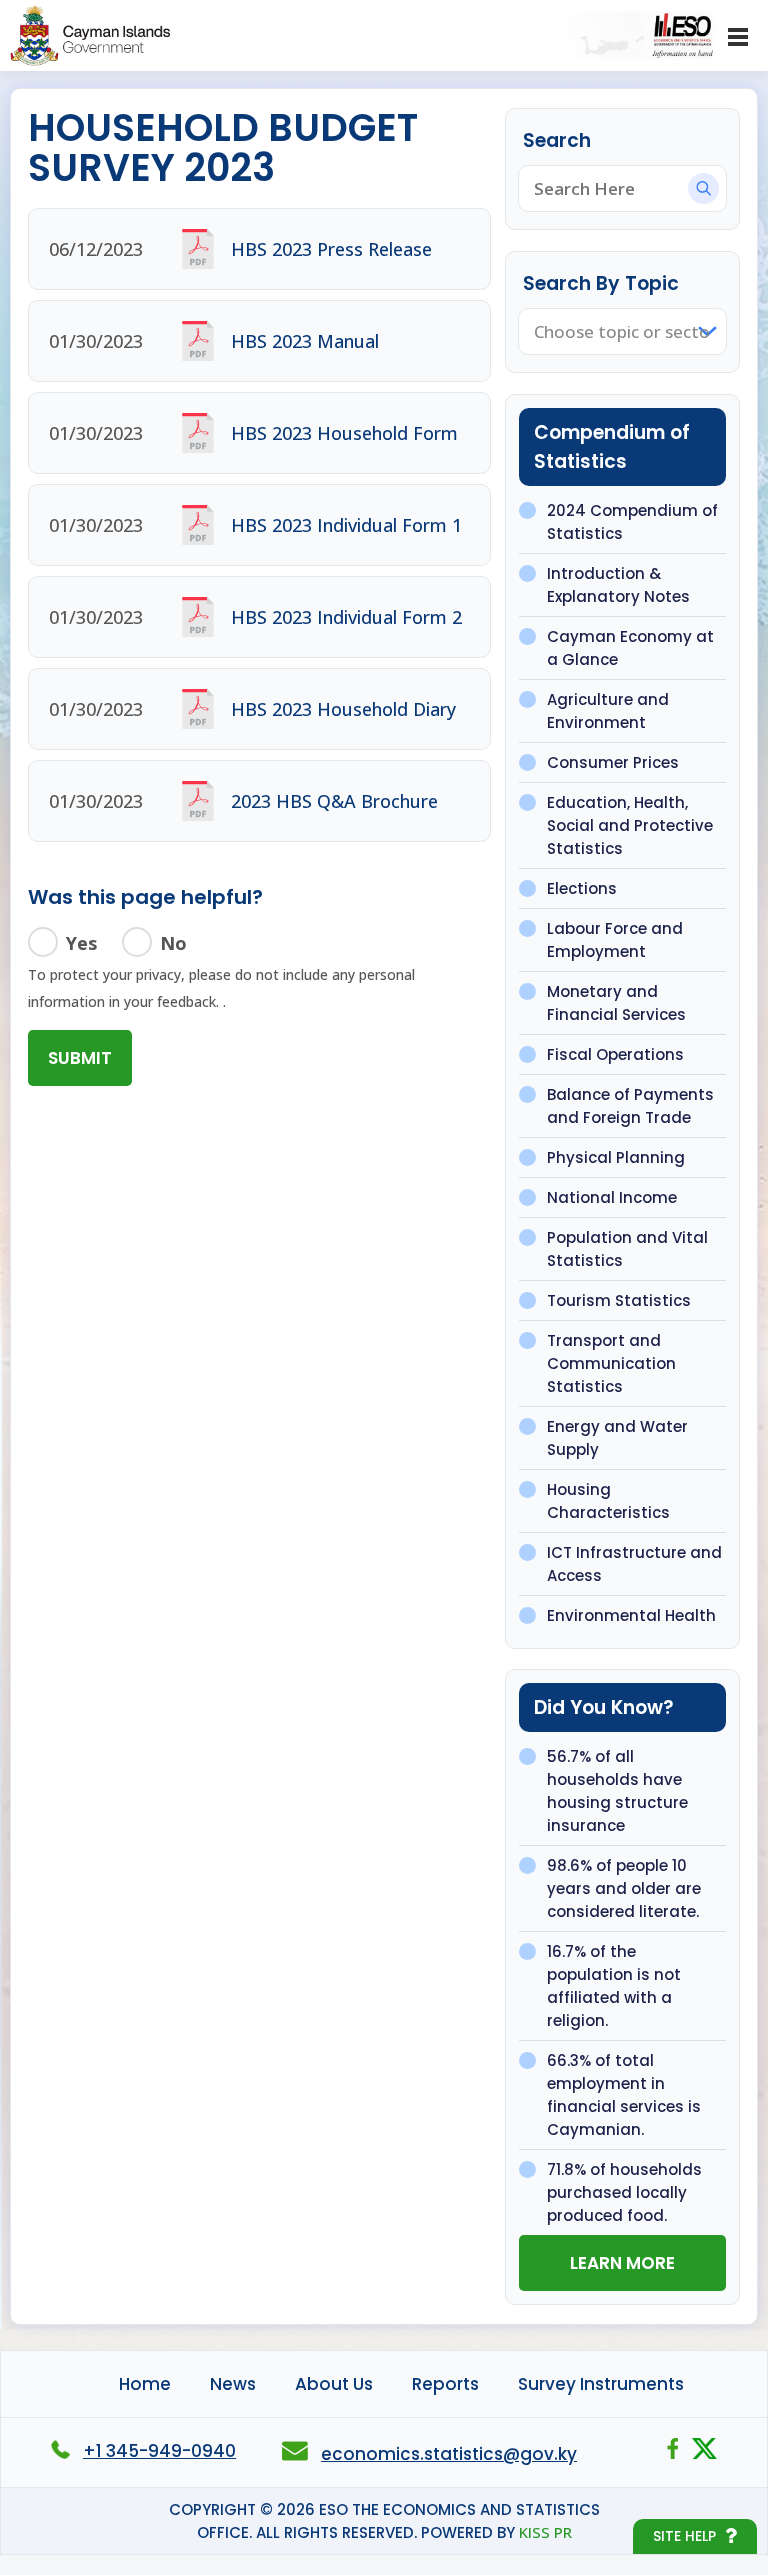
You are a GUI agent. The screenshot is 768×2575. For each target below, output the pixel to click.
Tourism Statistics (619, 1300)
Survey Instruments (601, 2384)
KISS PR (545, 2532)
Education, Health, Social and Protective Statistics (630, 825)
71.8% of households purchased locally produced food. (624, 2192)
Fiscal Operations (615, 1054)
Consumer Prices (613, 762)
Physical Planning (616, 1157)
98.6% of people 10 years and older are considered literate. (624, 1888)
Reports (445, 2384)
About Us (334, 2384)
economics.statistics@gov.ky (449, 2454)
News (233, 2384)
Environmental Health (631, 1615)
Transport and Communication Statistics (611, 1363)
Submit (80, 1058)
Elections (582, 888)
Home (145, 2384)
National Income (612, 1197)
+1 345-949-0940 (159, 2451)
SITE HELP (684, 2536)
